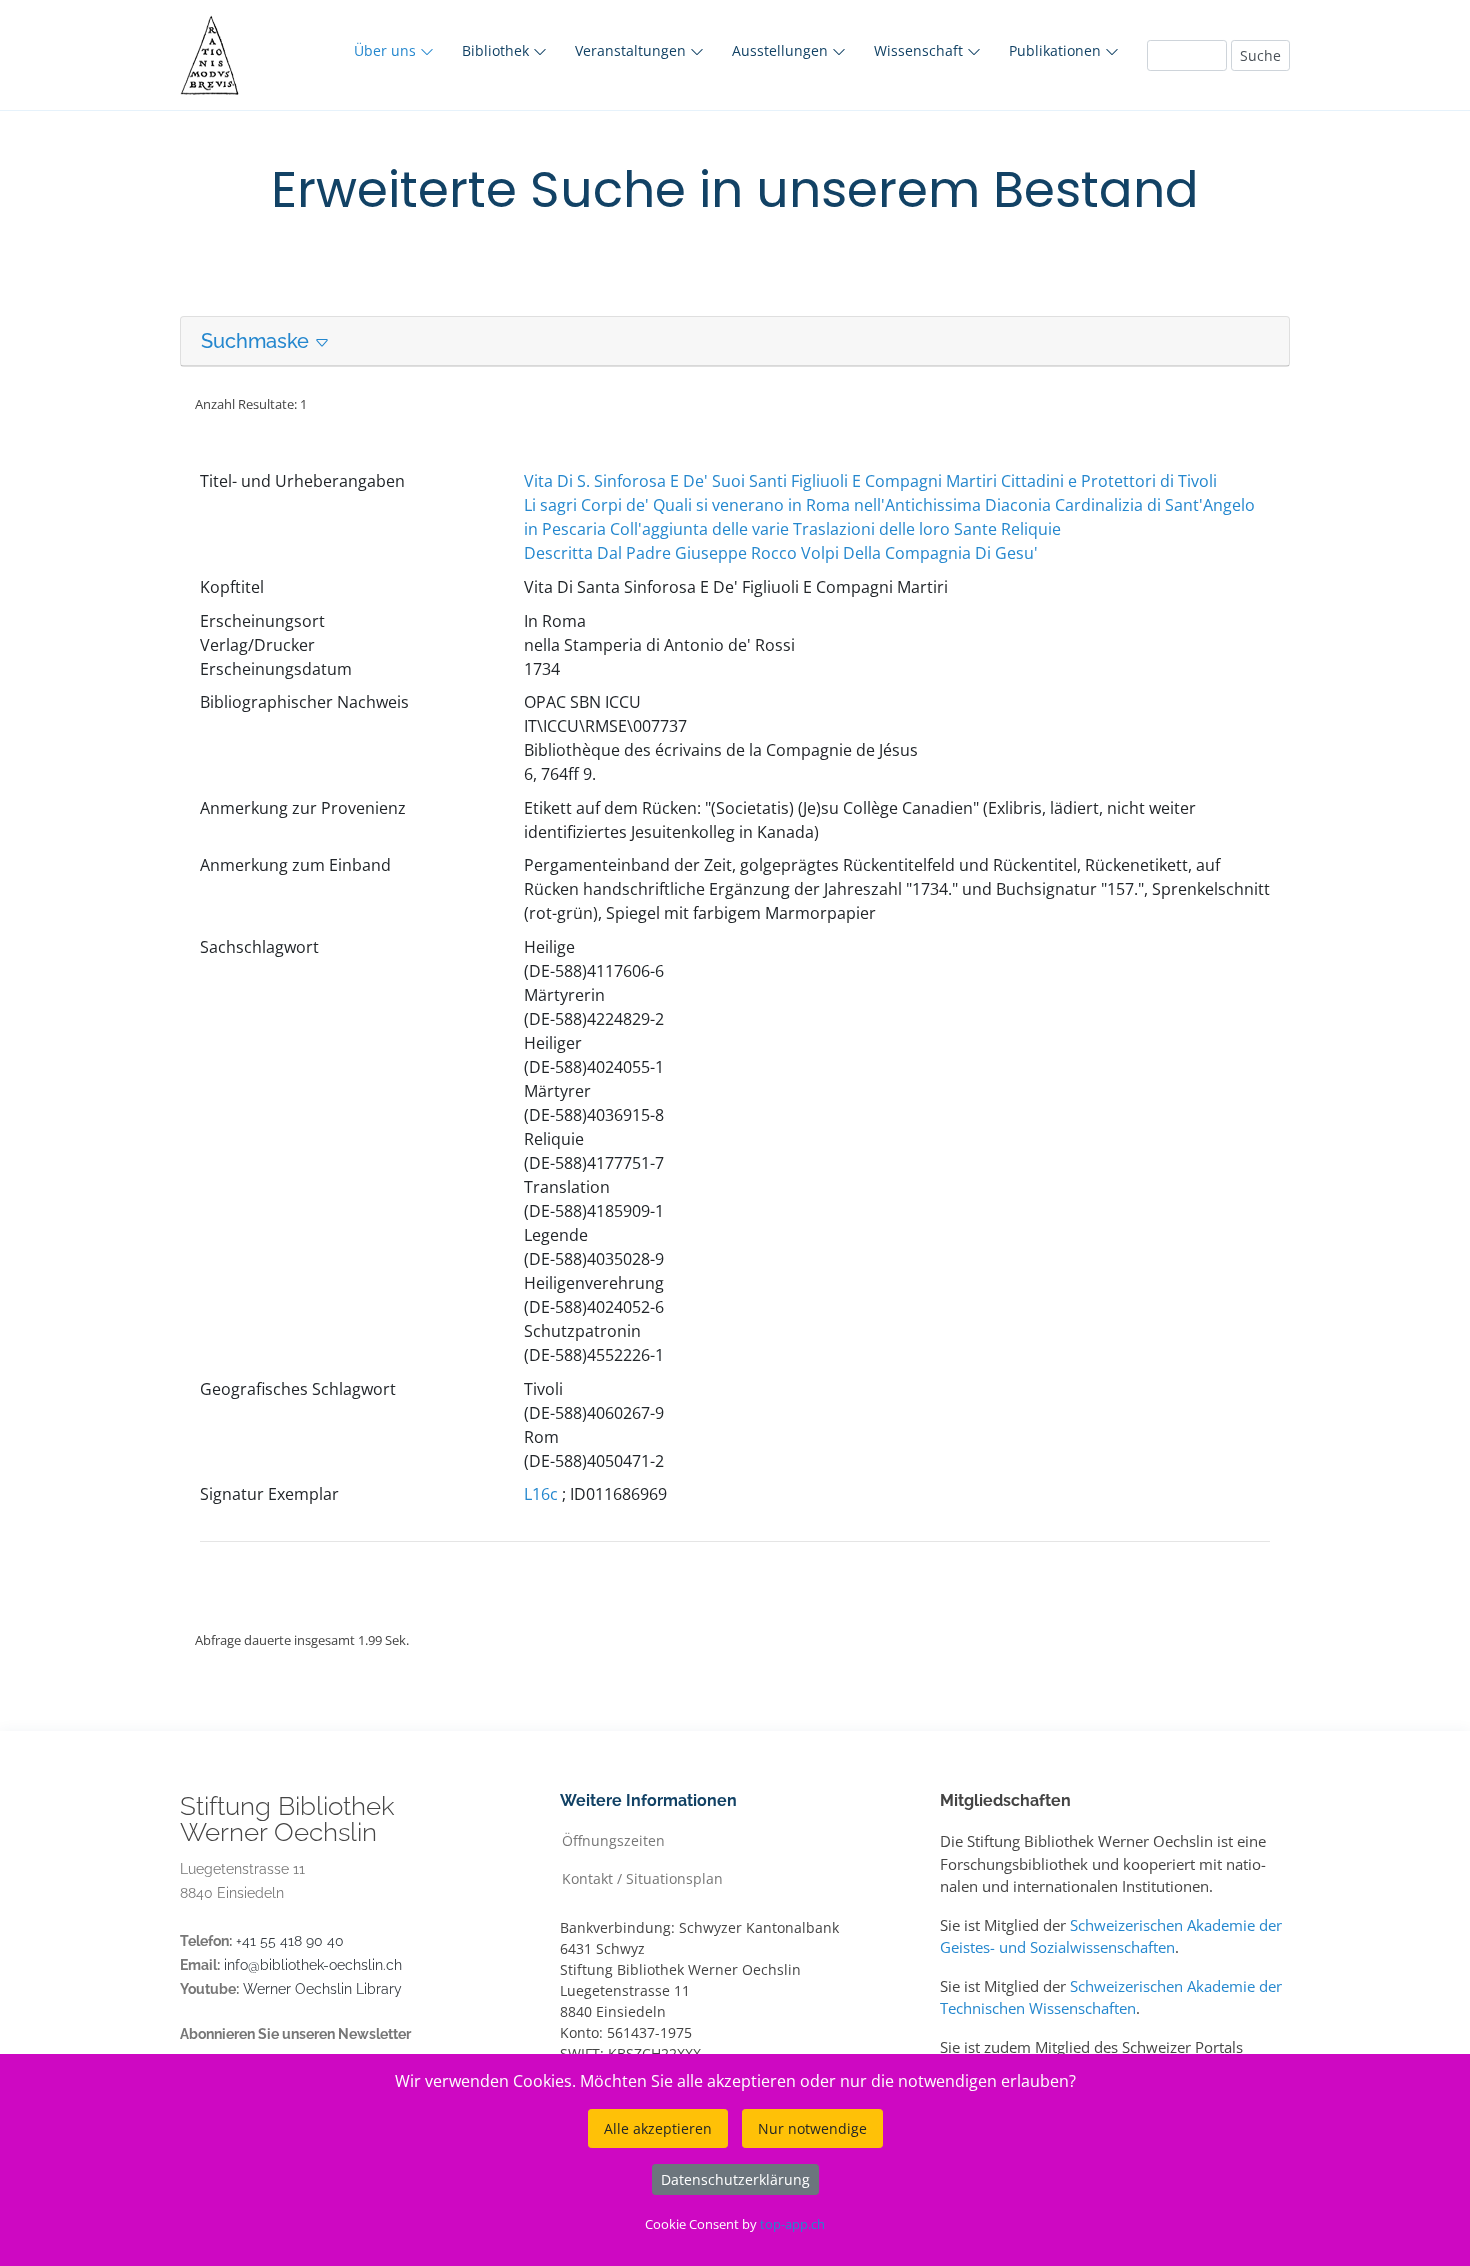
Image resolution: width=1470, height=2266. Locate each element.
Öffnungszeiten (613, 1839)
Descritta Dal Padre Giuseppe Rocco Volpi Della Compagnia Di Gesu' (781, 553)
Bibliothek (497, 50)
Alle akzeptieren (658, 2128)
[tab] (735, 341)
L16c (541, 1494)
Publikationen (1057, 50)
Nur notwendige (812, 2128)
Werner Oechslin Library (322, 1989)
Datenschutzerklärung (735, 2179)
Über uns (387, 50)
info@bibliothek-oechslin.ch (313, 1965)
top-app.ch (792, 2224)
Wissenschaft (920, 50)
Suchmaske (257, 341)
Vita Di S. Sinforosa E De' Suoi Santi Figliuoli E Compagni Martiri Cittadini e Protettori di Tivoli (870, 481)
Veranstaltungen (632, 50)
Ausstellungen (782, 50)
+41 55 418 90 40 (290, 1941)
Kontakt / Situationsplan (642, 1877)
